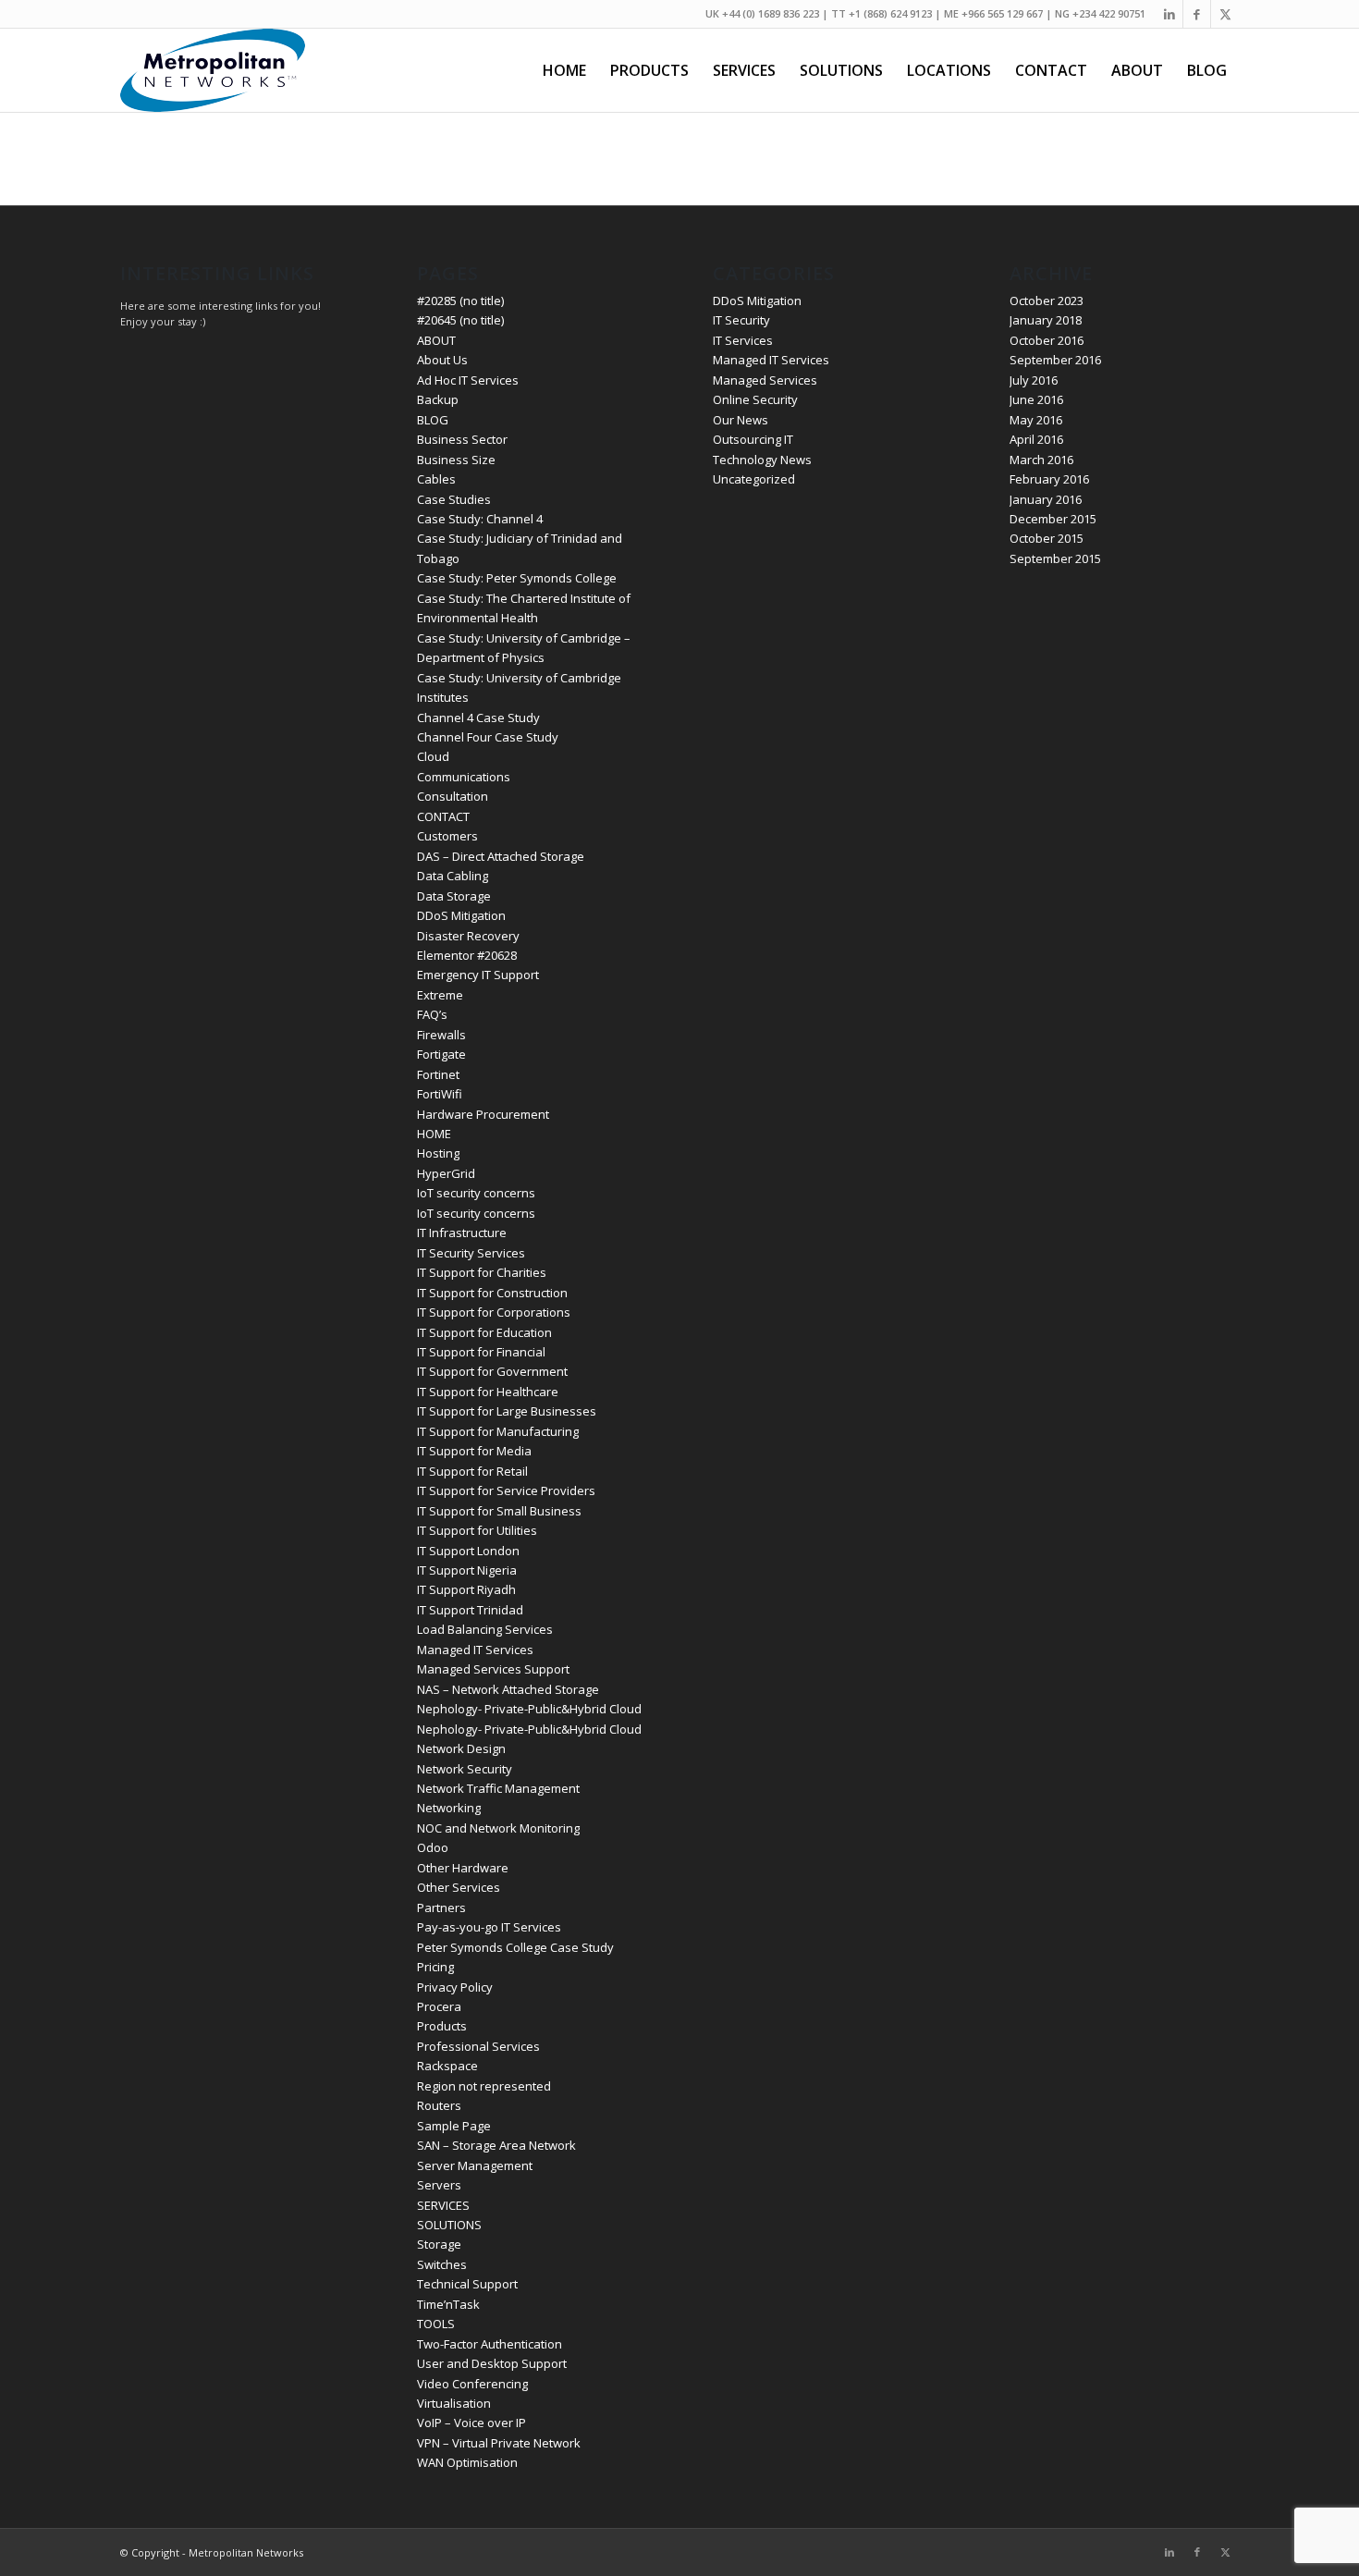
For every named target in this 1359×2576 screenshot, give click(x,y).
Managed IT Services (475, 1650)
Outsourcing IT (753, 439)
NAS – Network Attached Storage (508, 1689)
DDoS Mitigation (461, 915)
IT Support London (468, 1551)
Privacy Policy (455, 1987)
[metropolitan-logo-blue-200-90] (213, 70)
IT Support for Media (474, 1451)
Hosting (438, 1153)
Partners (441, 1907)
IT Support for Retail (472, 1471)
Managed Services (765, 380)
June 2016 (1036, 399)
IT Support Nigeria (467, 1570)
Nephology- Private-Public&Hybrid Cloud (529, 1709)
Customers (447, 836)
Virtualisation (454, 2403)
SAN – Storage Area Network (496, 2145)
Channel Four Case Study (488, 737)
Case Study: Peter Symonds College (517, 578)
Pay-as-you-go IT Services (489, 1927)
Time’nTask (448, 2304)
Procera (439, 2006)
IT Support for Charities (482, 1272)
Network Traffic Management (498, 1788)
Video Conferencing (472, 2384)
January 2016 (1046, 499)
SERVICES (443, 2205)
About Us (442, 360)
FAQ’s (432, 1014)
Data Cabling (453, 876)
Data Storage (454, 896)
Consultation (453, 796)
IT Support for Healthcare (488, 1392)
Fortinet (438, 1074)
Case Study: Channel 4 (480, 519)
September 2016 (1055, 360)
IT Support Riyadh (466, 1589)
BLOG (433, 420)
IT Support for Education (484, 1332)
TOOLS (436, 2324)
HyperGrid (446, 1173)
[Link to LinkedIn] (1169, 14)
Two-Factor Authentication (490, 2344)
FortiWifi (440, 1094)
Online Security (755, 399)
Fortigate (441, 1054)
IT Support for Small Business (499, 1511)
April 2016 (1036, 439)
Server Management (475, 2165)
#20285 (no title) (460, 301)
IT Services (743, 340)
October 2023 (1047, 301)
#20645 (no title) (460, 320)
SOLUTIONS (449, 2225)
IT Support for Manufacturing (498, 1431)
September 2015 (1055, 558)
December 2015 (1053, 519)
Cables (436, 479)
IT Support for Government (492, 1371)
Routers (439, 2105)
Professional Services (478, 2046)
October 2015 (1047, 538)
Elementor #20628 (467, 955)
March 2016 (1041, 460)
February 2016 (1049, 479)
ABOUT (436, 340)
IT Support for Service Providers (506, 1490)
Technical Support (467, 2284)
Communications (464, 777)
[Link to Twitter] (1225, 14)
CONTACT (443, 816)
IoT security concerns (476, 1193)
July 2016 (1034, 380)
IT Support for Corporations (494, 1312)
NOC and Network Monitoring (498, 1828)
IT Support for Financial (481, 1352)
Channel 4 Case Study (478, 718)
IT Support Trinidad (470, 1610)
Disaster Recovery (468, 936)
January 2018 (1046, 320)
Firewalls (441, 1035)
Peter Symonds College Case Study (515, 1947)
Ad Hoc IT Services (468, 380)
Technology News (762, 460)
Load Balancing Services (485, 1629)
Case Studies (454, 499)
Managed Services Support (493, 1669)
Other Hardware (463, 1868)
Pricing (435, 1967)
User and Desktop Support (492, 2363)
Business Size (456, 460)
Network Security (465, 1769)
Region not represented (484, 2086)
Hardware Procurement (483, 1114)
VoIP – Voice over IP (471, 2423)
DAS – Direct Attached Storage (501, 856)
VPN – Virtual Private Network (499, 2443)
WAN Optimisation (467, 2462)
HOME (434, 1134)
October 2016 (1047, 340)
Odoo (433, 1847)
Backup (438, 399)
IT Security (741, 320)
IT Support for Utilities (477, 1530)
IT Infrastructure (462, 1233)
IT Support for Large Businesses (507, 1411)
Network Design (461, 1748)
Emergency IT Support (478, 975)
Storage (439, 2244)
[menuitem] (564, 70)
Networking (449, 1808)
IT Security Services (471, 1253)
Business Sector (462, 439)
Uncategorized (754, 479)
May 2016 (1036, 420)
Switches (442, 2264)
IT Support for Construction (492, 1293)
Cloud (433, 756)
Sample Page (454, 2126)
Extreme (440, 995)
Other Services (459, 1887)
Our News (741, 420)
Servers (439, 2185)
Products (442, 2026)
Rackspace (447, 2066)
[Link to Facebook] (1197, 14)
